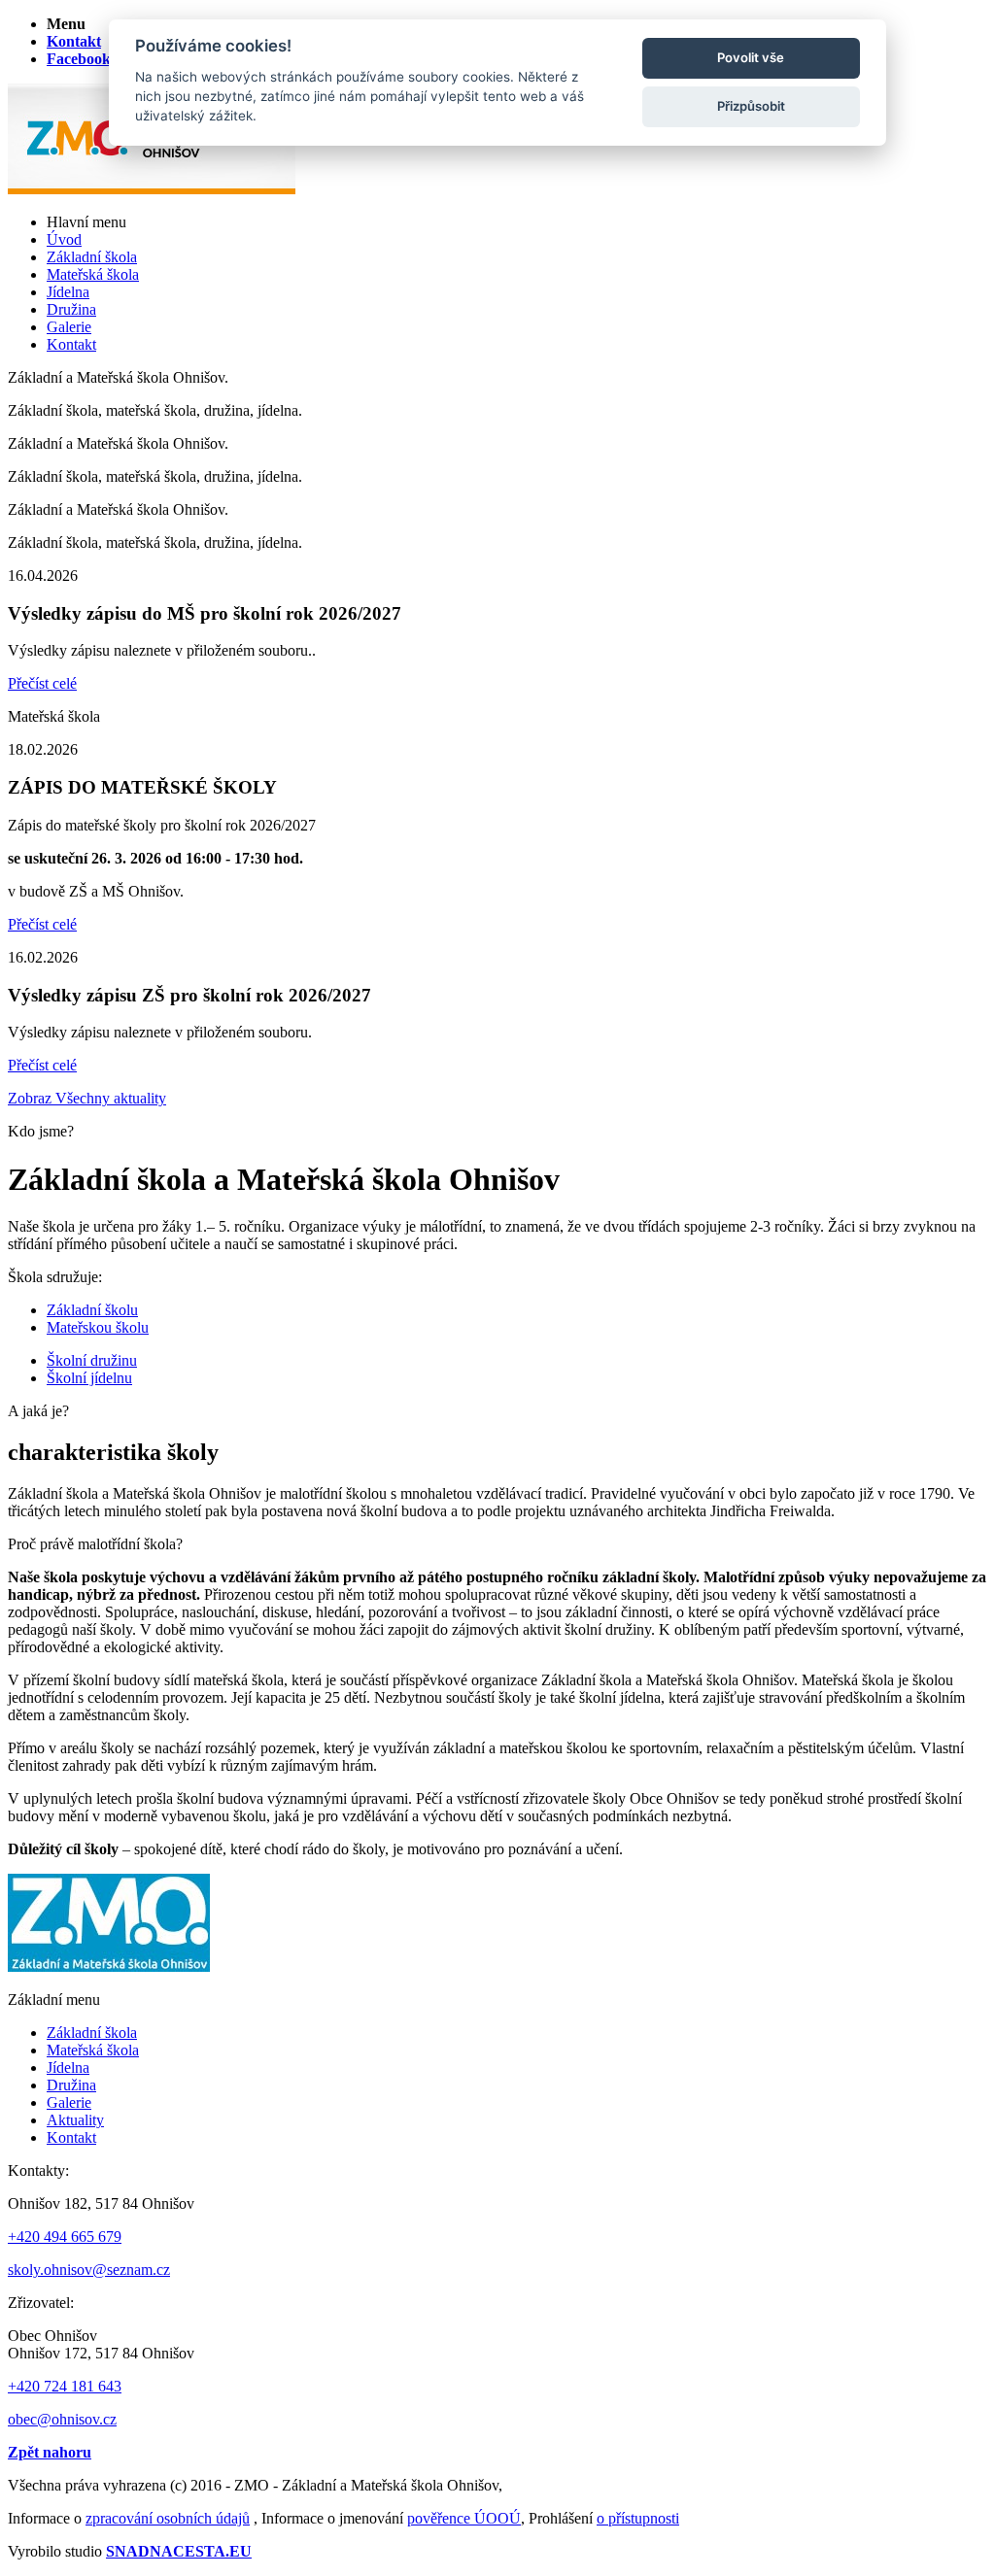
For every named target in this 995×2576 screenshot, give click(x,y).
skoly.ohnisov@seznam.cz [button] (89, 2270)
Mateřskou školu (98, 1327)
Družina (71, 2085)
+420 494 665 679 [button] (65, 2237)
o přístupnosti (638, 2518)
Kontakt (71, 2137)
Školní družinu (92, 1360)
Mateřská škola (93, 2050)
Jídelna (68, 2068)
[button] (66, 24)
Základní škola (92, 2033)
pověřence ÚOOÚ (464, 2518)
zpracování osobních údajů (168, 2518)
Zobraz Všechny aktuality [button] (87, 1098)
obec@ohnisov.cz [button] (62, 2419)
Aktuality (75, 2120)
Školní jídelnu (89, 1378)
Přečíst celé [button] (42, 683)
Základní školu (92, 1310)
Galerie (69, 2102)
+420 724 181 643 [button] (65, 2386)
